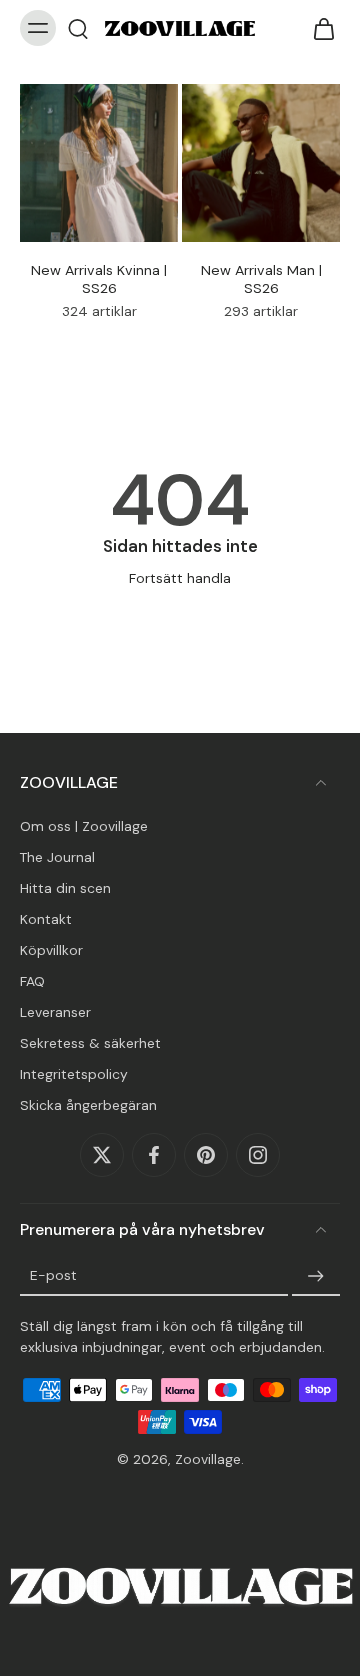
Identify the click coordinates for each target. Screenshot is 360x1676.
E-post (53, 1275)
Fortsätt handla (180, 578)
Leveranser (55, 1012)
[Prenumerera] (316, 1276)
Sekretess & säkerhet (90, 1043)
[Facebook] (154, 1155)
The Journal (57, 856)
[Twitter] (102, 1155)
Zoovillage (208, 1458)
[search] (78, 28)
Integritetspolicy (74, 1074)
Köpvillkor (51, 950)
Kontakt (46, 919)
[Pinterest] (206, 1155)
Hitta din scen (65, 888)
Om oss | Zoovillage (84, 825)
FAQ (32, 981)
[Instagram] (258, 1155)
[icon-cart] (318, 28)
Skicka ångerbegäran (88, 1105)
